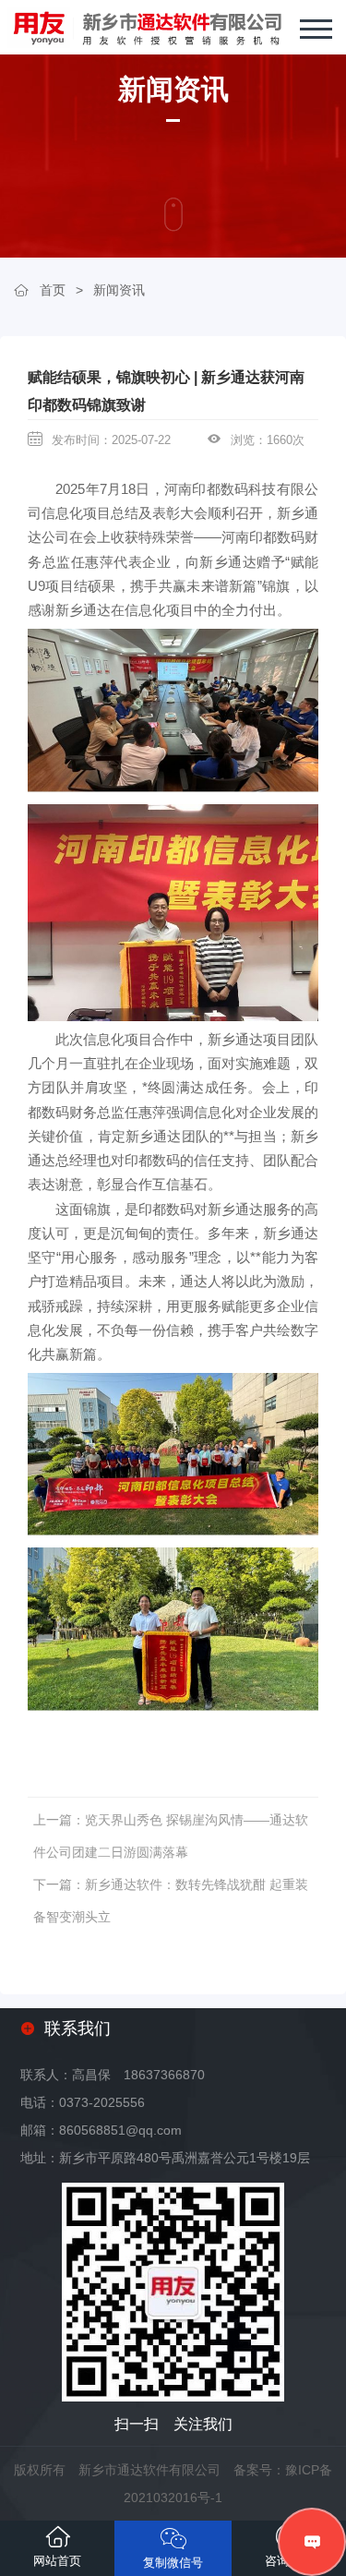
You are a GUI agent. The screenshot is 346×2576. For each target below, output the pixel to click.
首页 (53, 290)
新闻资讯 (119, 290)
